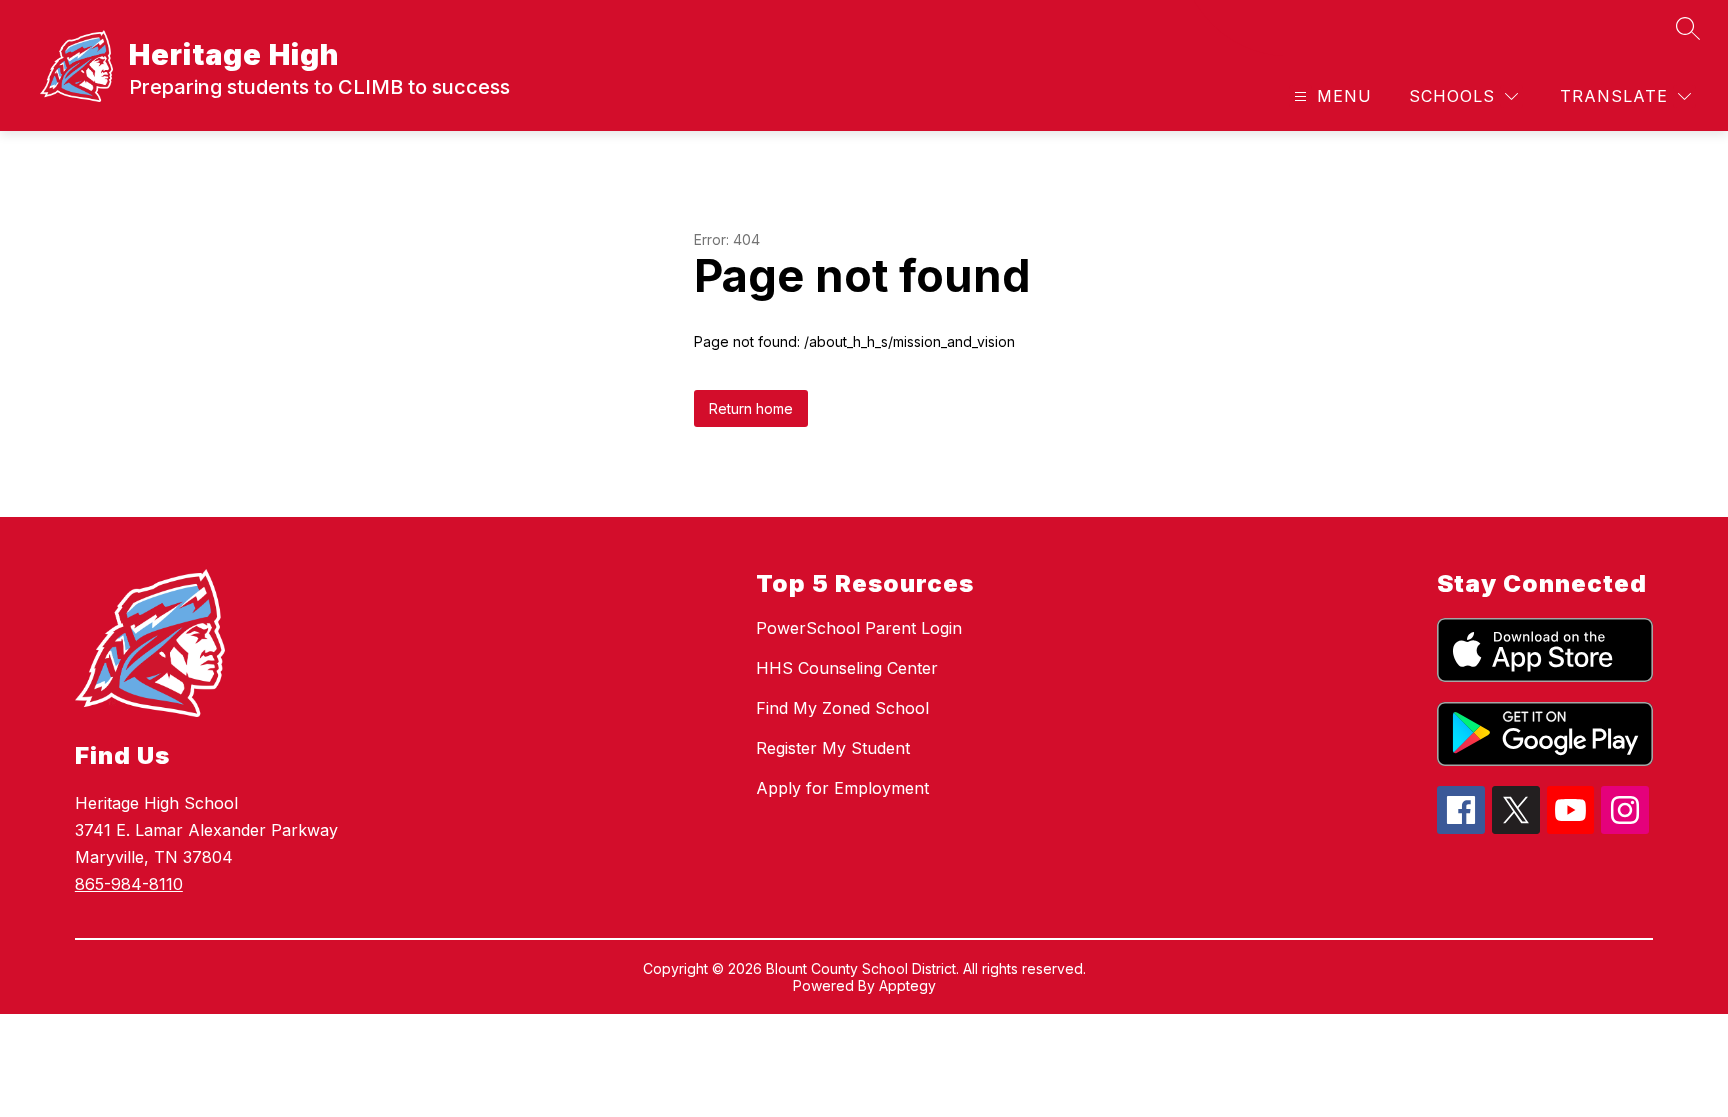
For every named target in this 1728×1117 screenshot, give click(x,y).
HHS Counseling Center (847, 668)
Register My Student (833, 748)
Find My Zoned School (842, 708)
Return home (751, 408)
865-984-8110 (129, 884)
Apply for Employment (842, 788)
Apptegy (907, 985)
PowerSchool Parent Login (859, 628)
